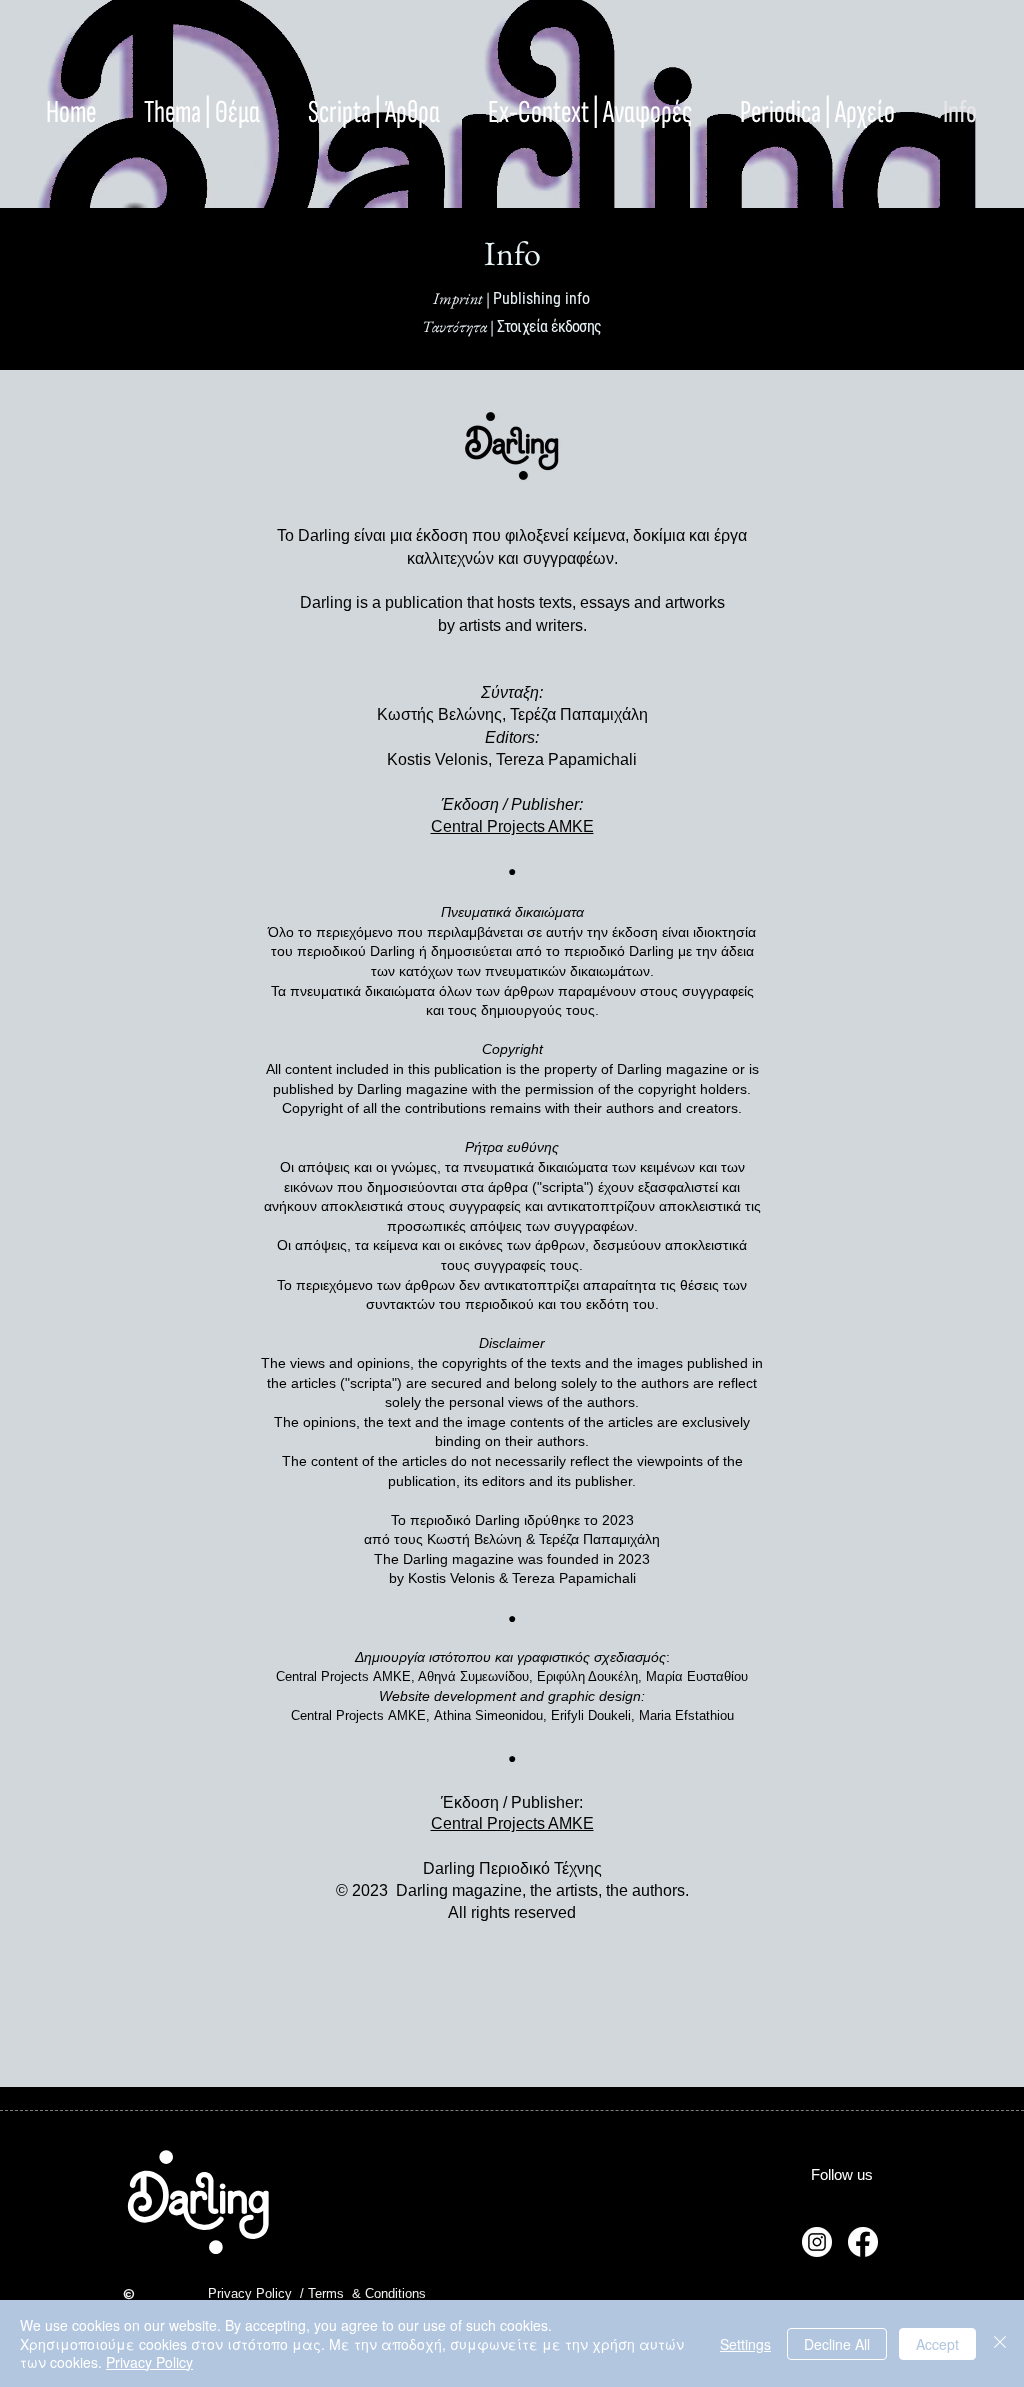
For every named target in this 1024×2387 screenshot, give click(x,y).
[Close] (1000, 2343)
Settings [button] (745, 2344)
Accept (937, 2344)
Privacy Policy (149, 2362)
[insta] (817, 2242)
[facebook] (863, 2242)
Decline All (837, 2344)
